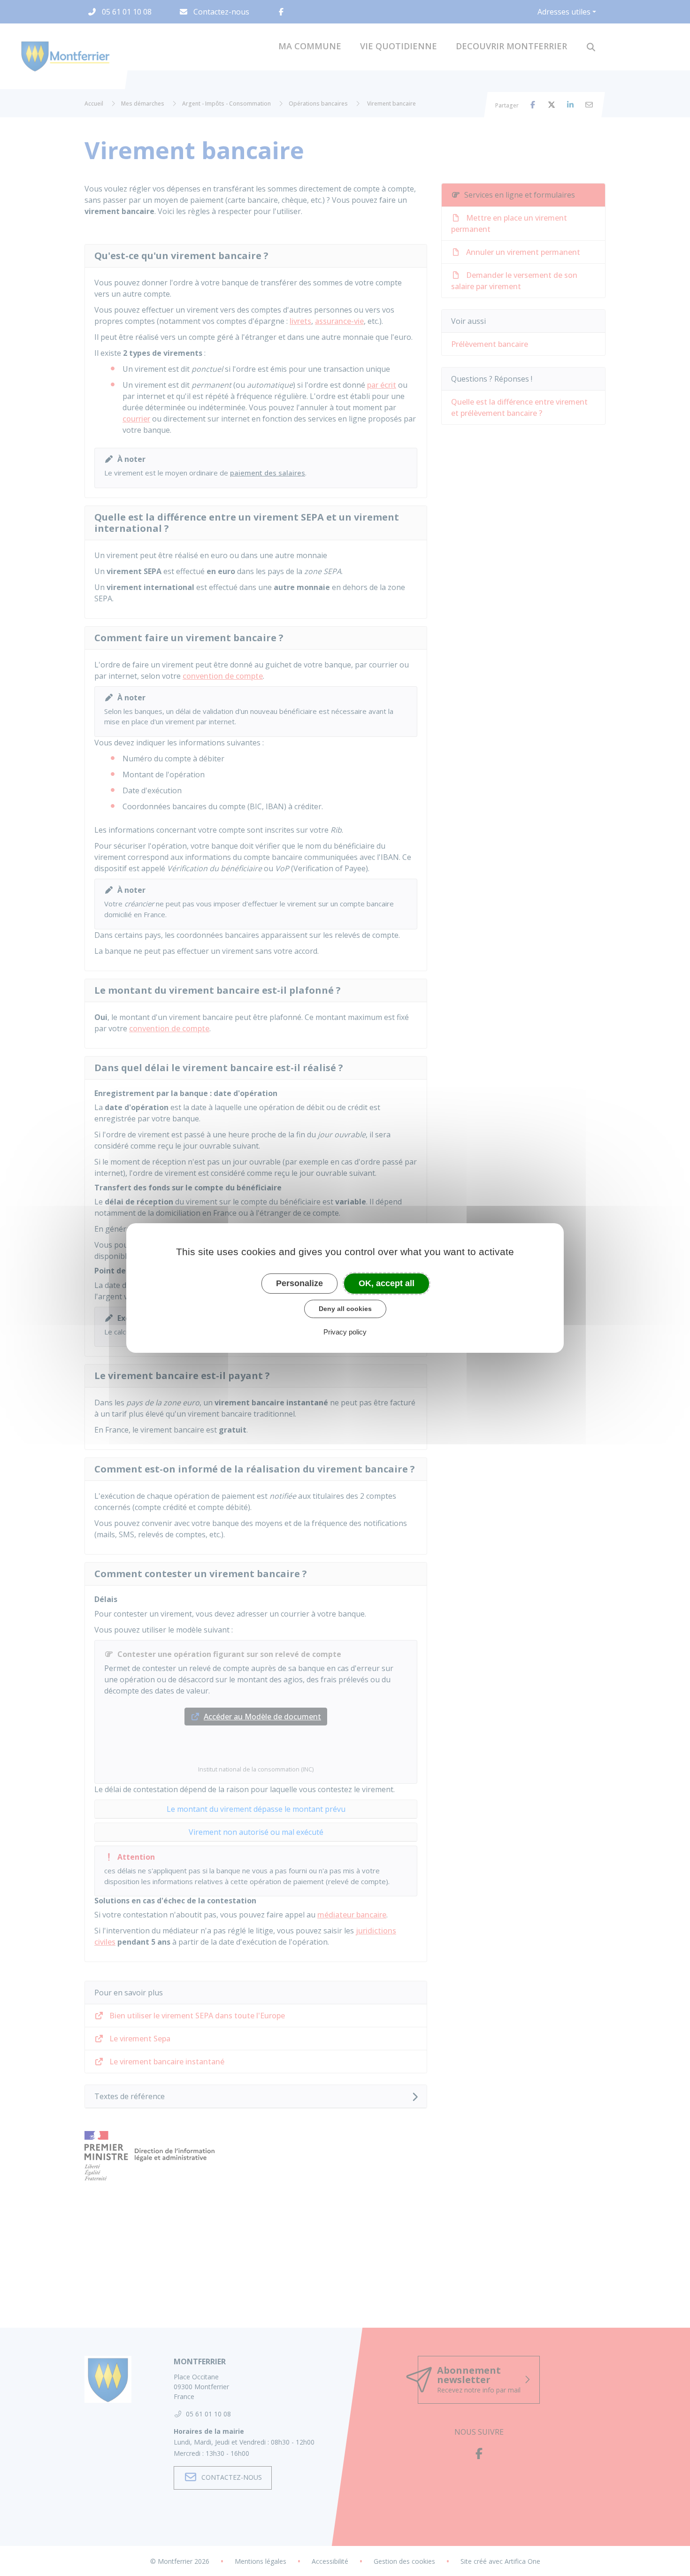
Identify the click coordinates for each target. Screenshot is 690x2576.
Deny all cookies (345, 1309)
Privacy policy (345, 1332)
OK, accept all (387, 1283)
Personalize (299, 1283)
